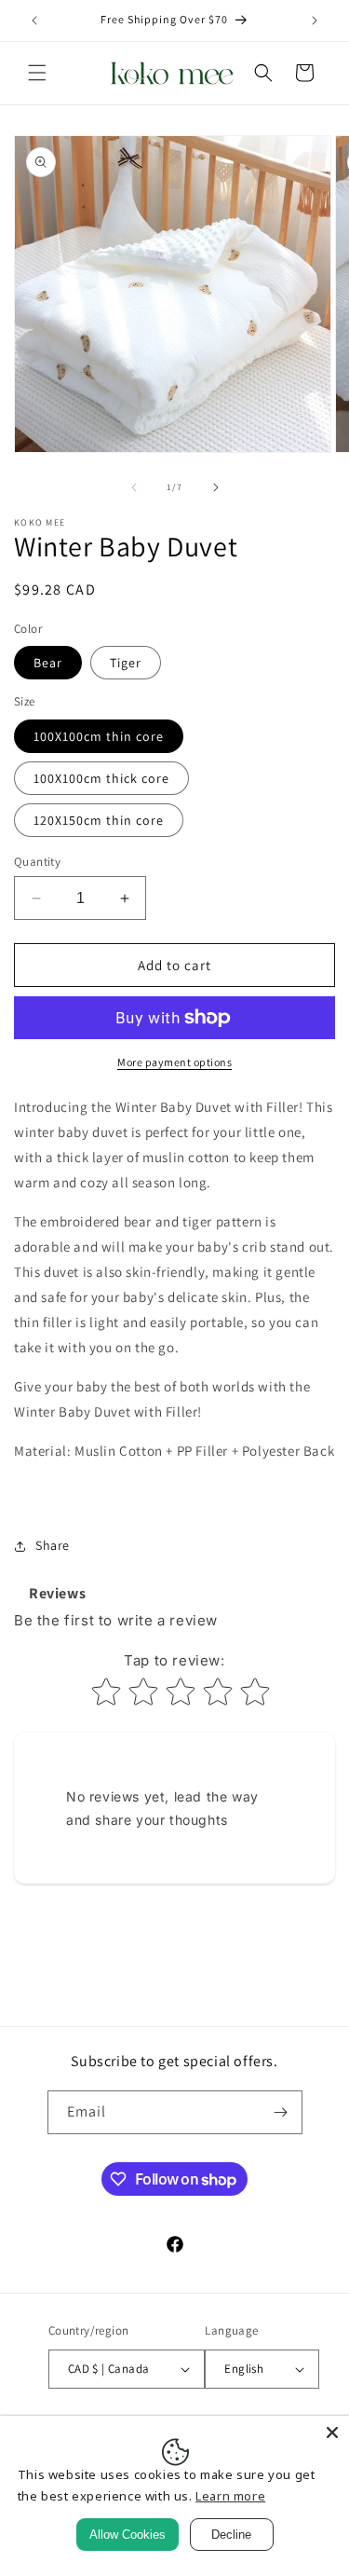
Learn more (230, 2496)
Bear (48, 663)
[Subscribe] (281, 2112)
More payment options (174, 1062)
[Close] (332, 2432)
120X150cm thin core (99, 820)
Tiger (126, 663)
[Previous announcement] (34, 21)
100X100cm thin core (99, 736)
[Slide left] (134, 487)
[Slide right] (216, 487)
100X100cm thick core (101, 778)
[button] (37, 73)
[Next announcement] (315, 21)
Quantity (37, 862)
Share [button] (53, 1545)
